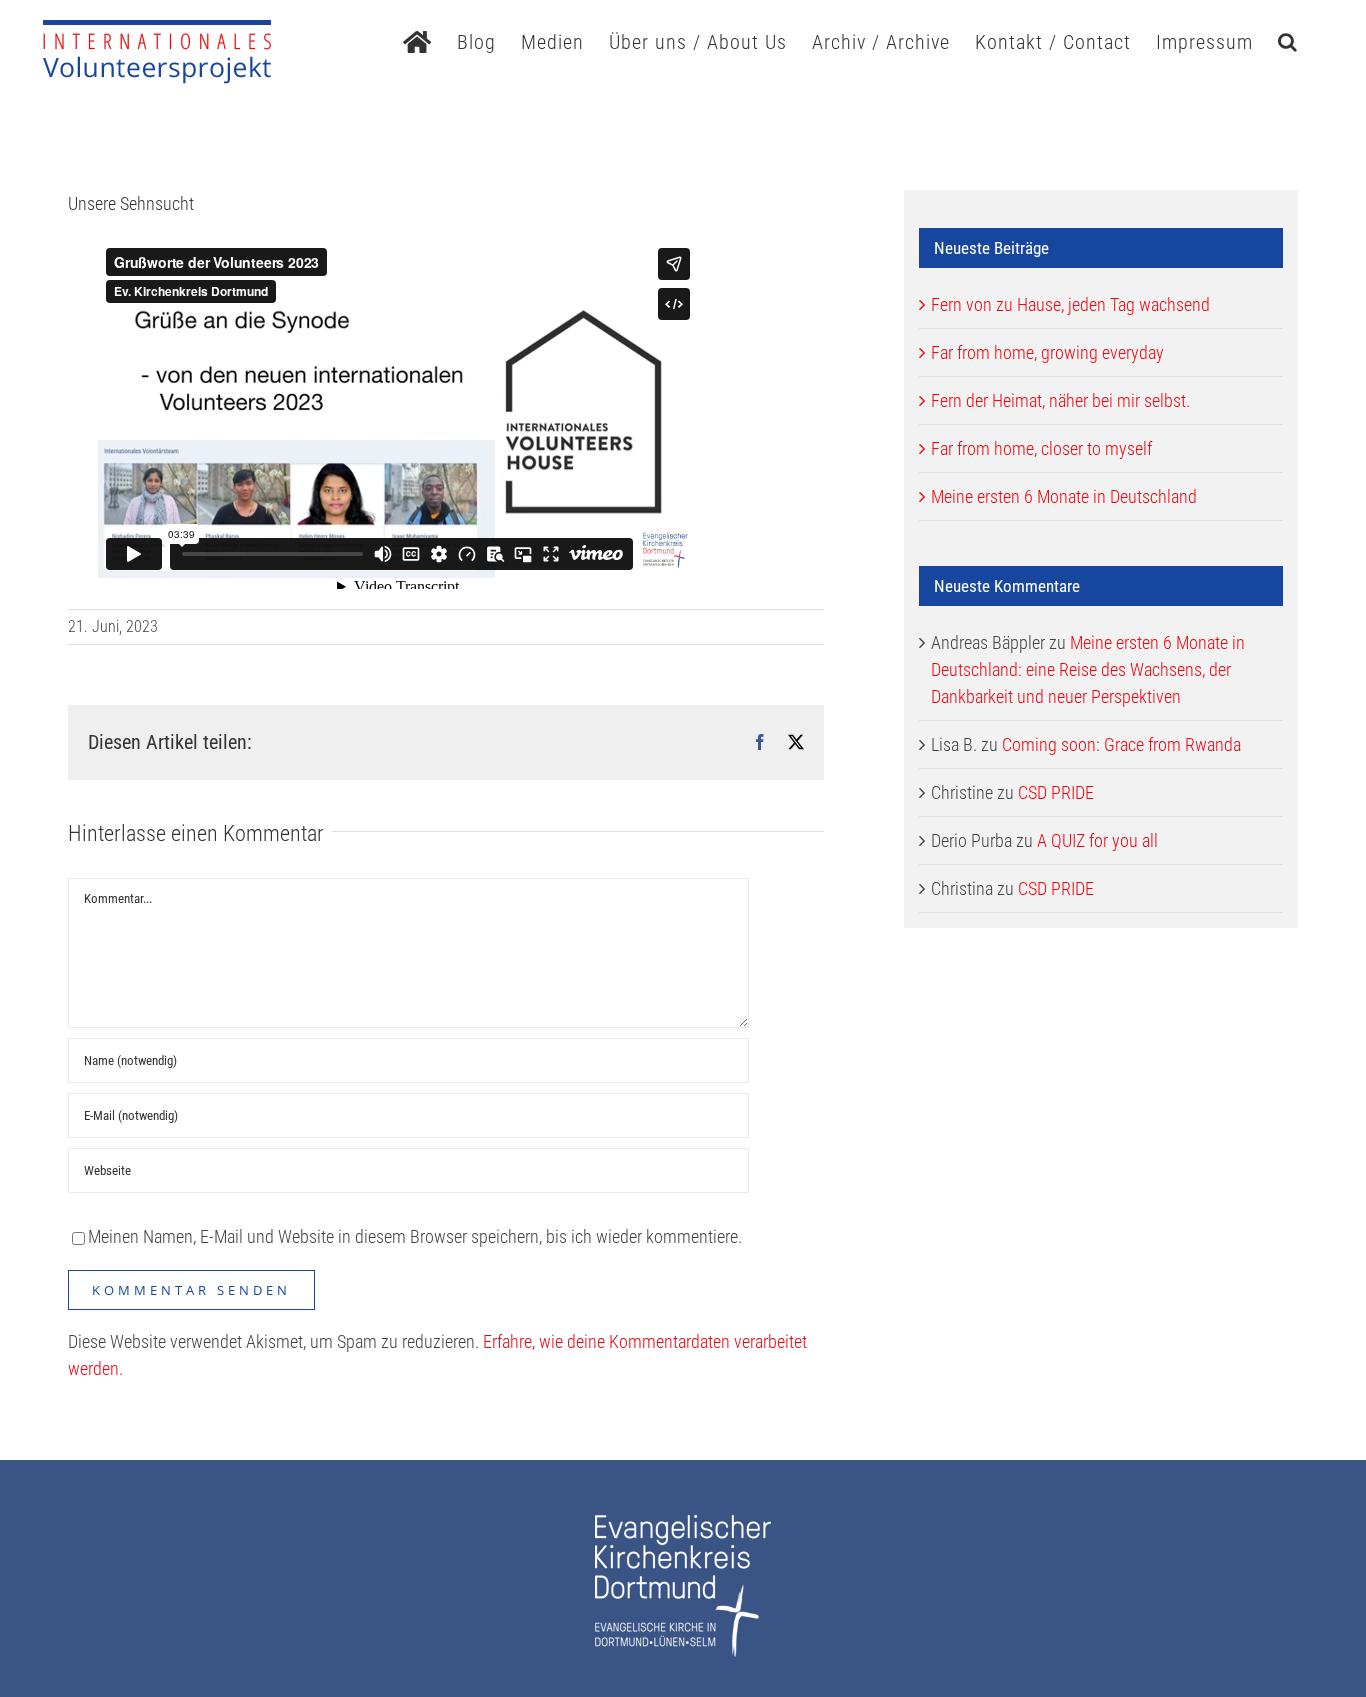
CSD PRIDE (1056, 792)
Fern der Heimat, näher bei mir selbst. (1060, 400)
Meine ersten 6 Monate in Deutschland (1064, 496)
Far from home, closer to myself (1041, 448)
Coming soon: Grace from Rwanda (1121, 744)
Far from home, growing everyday (1047, 352)
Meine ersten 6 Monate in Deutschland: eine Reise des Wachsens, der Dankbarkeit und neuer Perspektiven (1088, 669)
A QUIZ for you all (1097, 840)
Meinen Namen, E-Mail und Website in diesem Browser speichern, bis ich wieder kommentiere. (415, 1236)
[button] (1288, 40)
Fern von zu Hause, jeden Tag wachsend (1070, 304)
